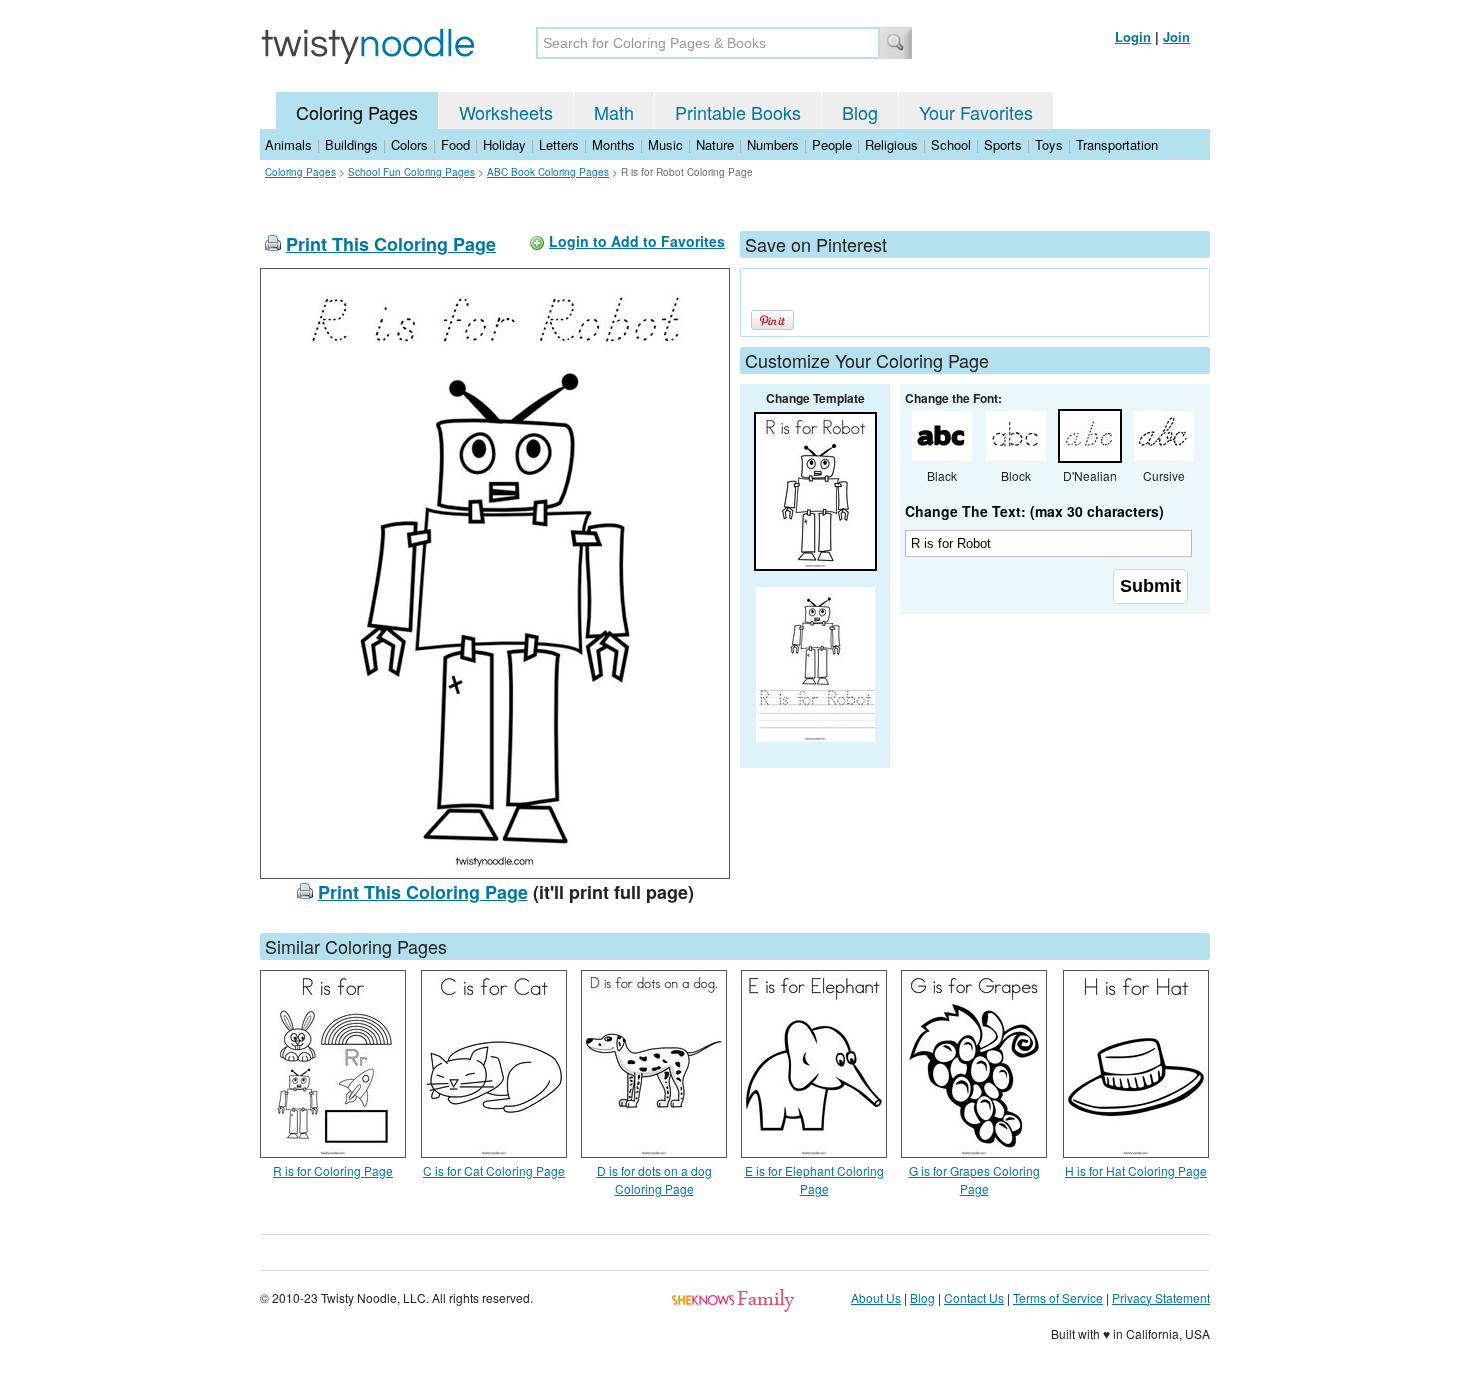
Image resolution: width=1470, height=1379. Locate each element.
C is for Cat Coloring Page (494, 1170)
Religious (891, 144)
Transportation (1117, 144)
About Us (876, 1297)
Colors (409, 144)
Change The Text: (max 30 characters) (1034, 511)
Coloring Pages (357, 112)
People (832, 144)
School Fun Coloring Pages (411, 172)
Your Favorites (976, 112)
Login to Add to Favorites (637, 241)
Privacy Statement (1161, 1297)
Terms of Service (1058, 1297)
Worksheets (506, 112)
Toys (1049, 144)
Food (455, 144)
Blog (860, 112)
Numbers (773, 144)
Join (1176, 36)
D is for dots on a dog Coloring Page (654, 1179)
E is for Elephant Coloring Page (814, 1179)
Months (613, 144)
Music (665, 144)
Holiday (504, 144)
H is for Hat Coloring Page (1136, 1170)
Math (614, 112)
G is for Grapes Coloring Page (974, 1179)
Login (1133, 36)
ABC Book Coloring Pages (548, 172)
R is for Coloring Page (333, 1170)
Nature (715, 144)
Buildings (351, 144)
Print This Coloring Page (391, 244)
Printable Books (738, 112)
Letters (559, 144)
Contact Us (974, 1297)
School (951, 144)
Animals (288, 144)
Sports (1003, 144)
